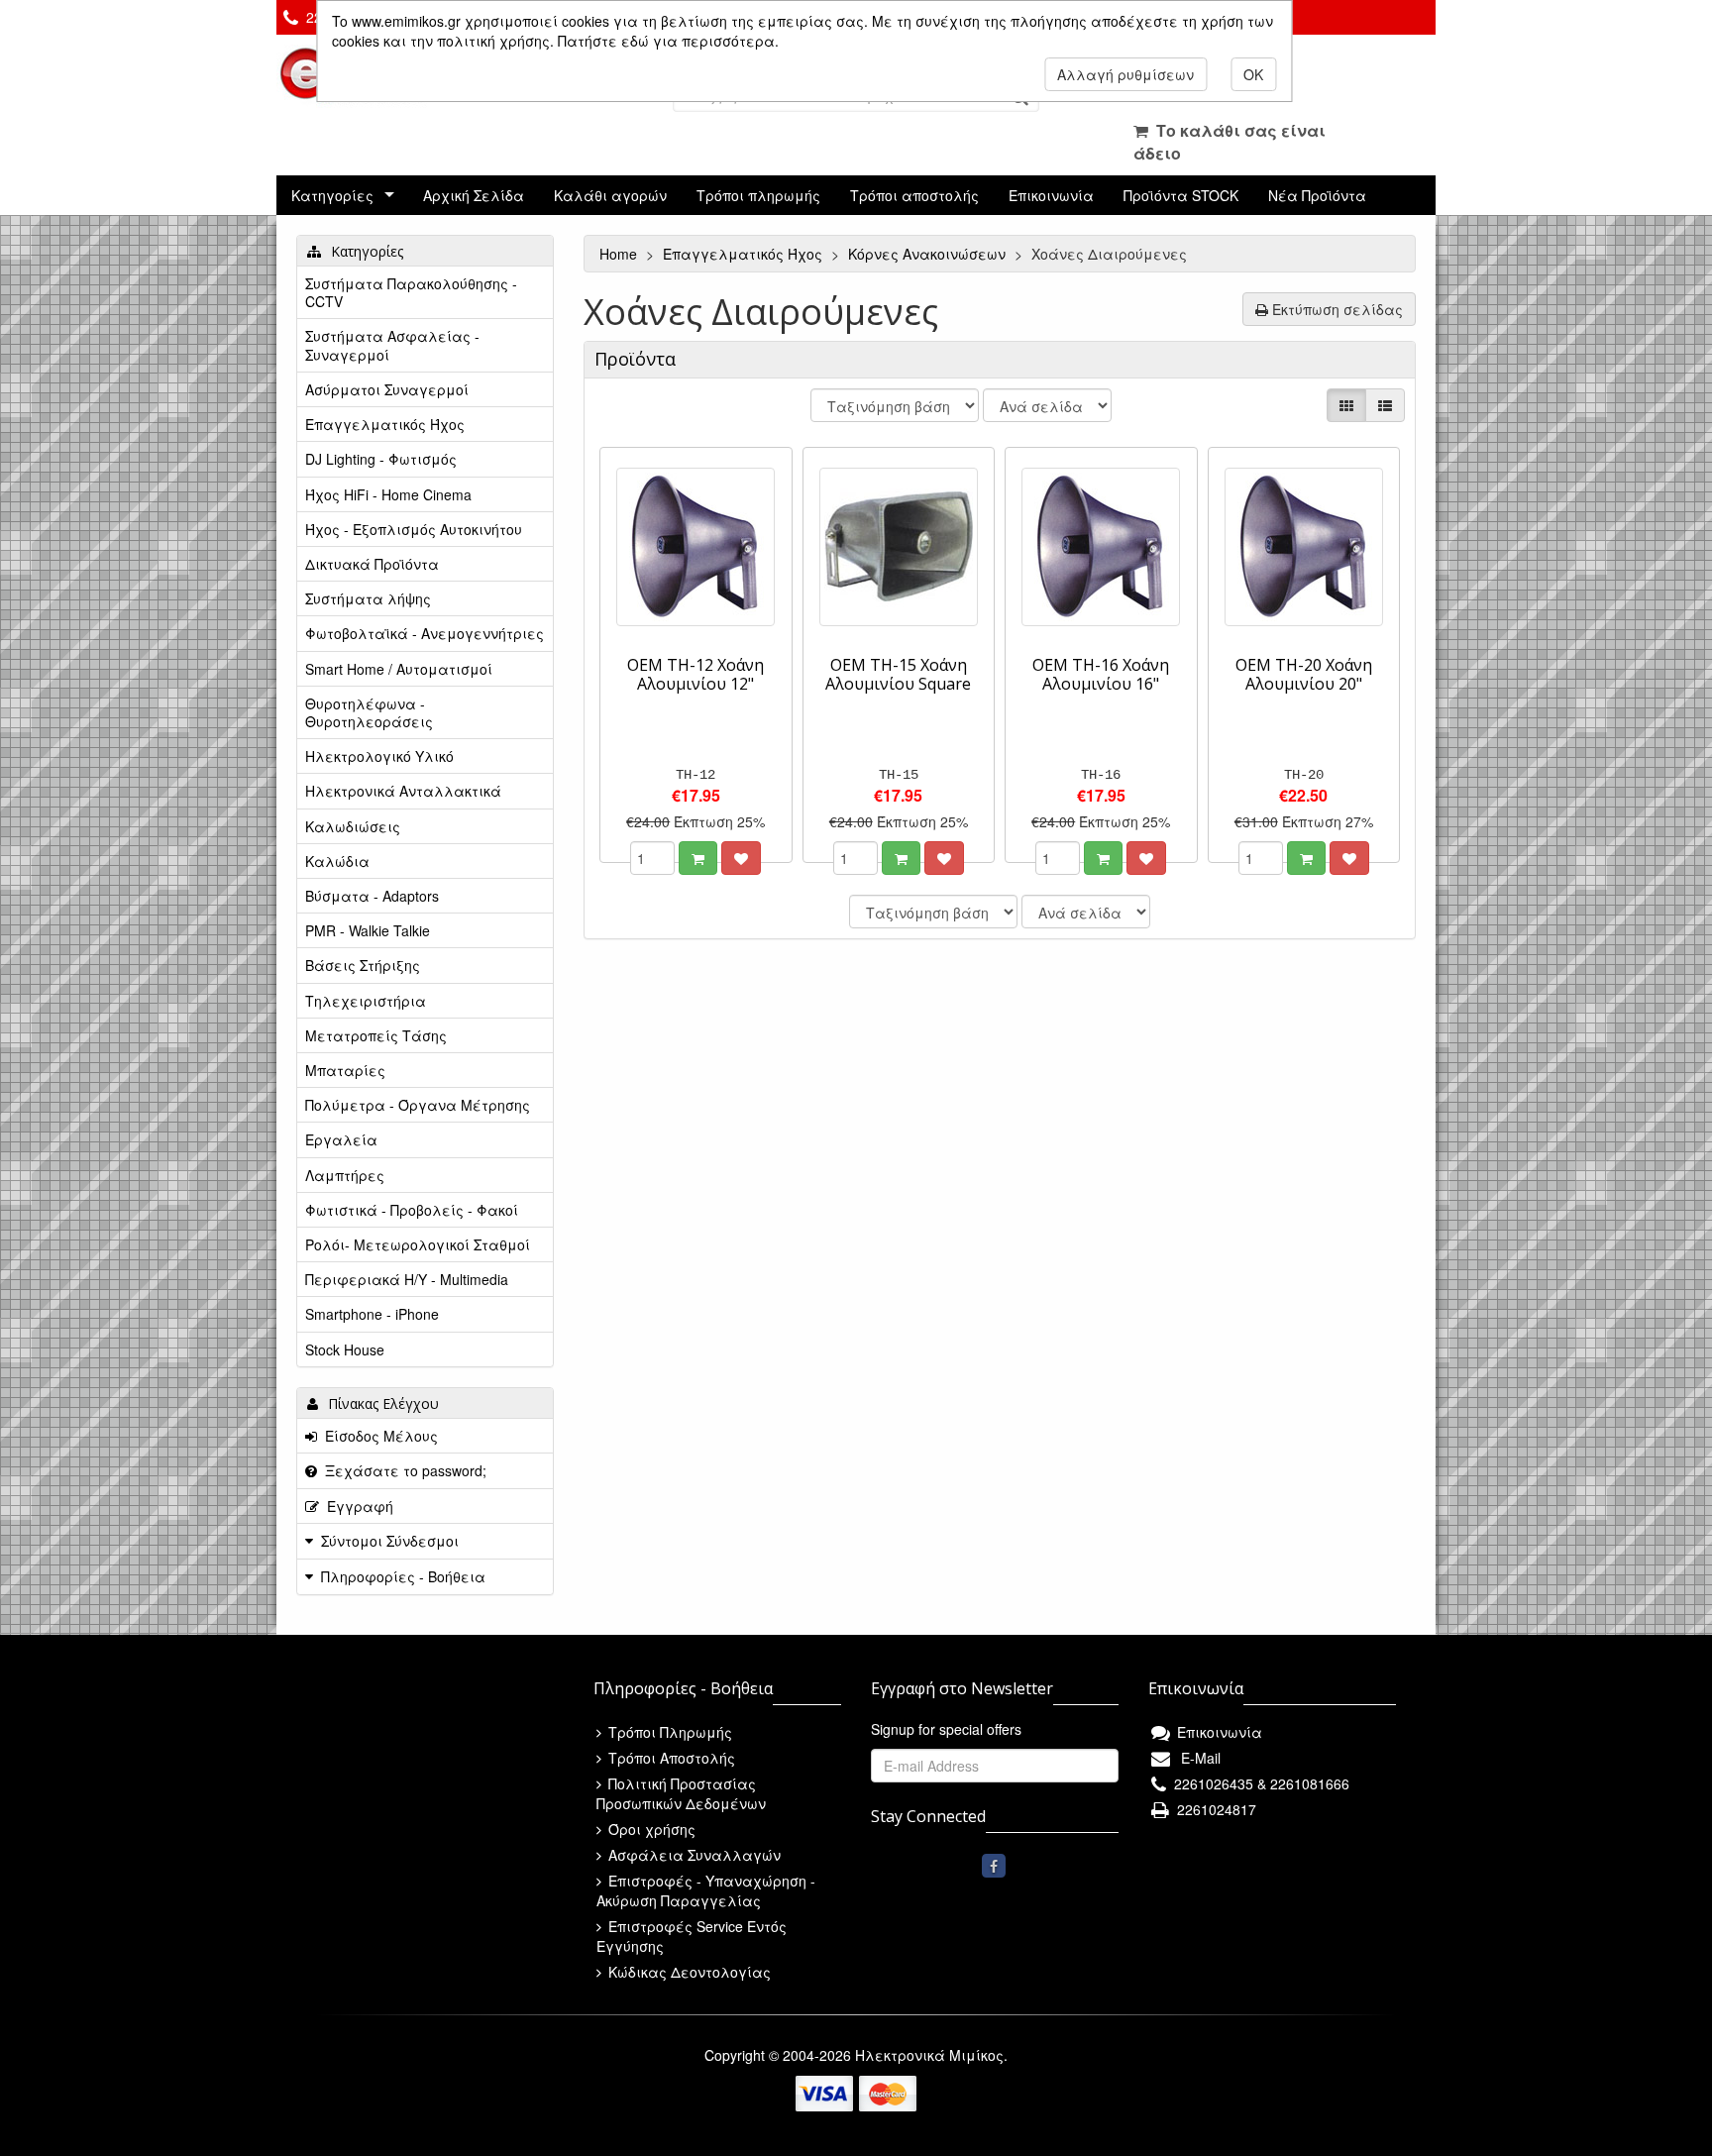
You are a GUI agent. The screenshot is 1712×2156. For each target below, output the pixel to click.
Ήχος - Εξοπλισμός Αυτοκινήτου (414, 529)
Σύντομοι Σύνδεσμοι (390, 1541)
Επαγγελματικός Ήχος (745, 254)
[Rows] (1385, 405)
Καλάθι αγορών (610, 195)
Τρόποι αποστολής (914, 195)
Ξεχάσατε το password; (402, 1470)
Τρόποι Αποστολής (670, 1758)
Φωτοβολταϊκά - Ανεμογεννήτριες (425, 633)
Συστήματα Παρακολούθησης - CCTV (411, 292)
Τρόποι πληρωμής (758, 195)
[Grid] (1346, 405)
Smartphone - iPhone (372, 1314)
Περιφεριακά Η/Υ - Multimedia (407, 1279)
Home (620, 254)
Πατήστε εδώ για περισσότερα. (668, 41)
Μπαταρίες (345, 1070)
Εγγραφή (356, 1506)
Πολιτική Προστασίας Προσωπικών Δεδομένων (681, 1793)
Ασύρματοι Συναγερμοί (387, 389)
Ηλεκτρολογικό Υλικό (379, 756)
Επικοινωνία (1051, 195)
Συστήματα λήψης (368, 598)
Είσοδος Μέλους (377, 1436)
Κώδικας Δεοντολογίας (688, 1972)
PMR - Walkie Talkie (368, 930)
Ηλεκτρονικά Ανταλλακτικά (403, 791)
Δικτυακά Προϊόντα (372, 564)
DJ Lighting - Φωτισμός (381, 459)
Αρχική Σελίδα (474, 195)
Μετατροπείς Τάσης (376, 1035)
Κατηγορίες (332, 195)
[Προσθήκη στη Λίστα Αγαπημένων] (741, 858)
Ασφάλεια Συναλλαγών (693, 1855)
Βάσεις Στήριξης (363, 965)
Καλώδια (337, 861)
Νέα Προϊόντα (1317, 195)
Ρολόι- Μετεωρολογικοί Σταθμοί (418, 1244)
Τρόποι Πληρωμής (668, 1732)
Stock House (345, 1349)
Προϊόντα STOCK (1181, 195)
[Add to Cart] (698, 858)
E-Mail (1197, 1758)
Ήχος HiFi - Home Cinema (388, 494)
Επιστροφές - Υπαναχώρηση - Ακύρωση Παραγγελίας (706, 1890)
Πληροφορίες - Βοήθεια (403, 1576)
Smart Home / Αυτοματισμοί (399, 669)
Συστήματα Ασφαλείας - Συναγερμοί (392, 345)
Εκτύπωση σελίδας (1336, 309)
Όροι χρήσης (650, 1829)
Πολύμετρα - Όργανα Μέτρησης (418, 1105)
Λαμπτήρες (345, 1175)
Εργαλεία (341, 1139)
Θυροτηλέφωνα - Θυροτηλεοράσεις (369, 712)
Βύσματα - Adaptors (372, 896)
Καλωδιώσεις (353, 826)
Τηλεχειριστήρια (366, 1001)
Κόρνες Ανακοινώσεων (929, 254)
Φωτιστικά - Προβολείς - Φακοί (412, 1210)
